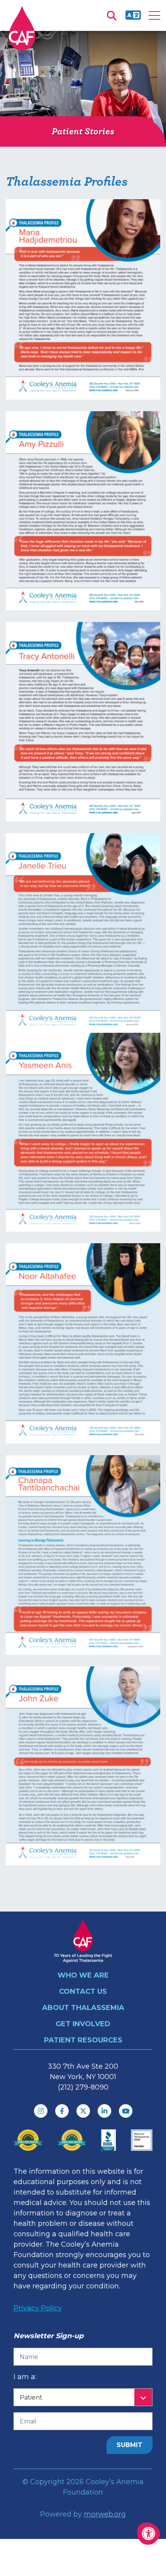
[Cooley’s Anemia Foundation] (22, 28)
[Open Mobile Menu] (154, 15)
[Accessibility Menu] (149, 2534)
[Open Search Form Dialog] (112, 15)
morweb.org (105, 2514)
